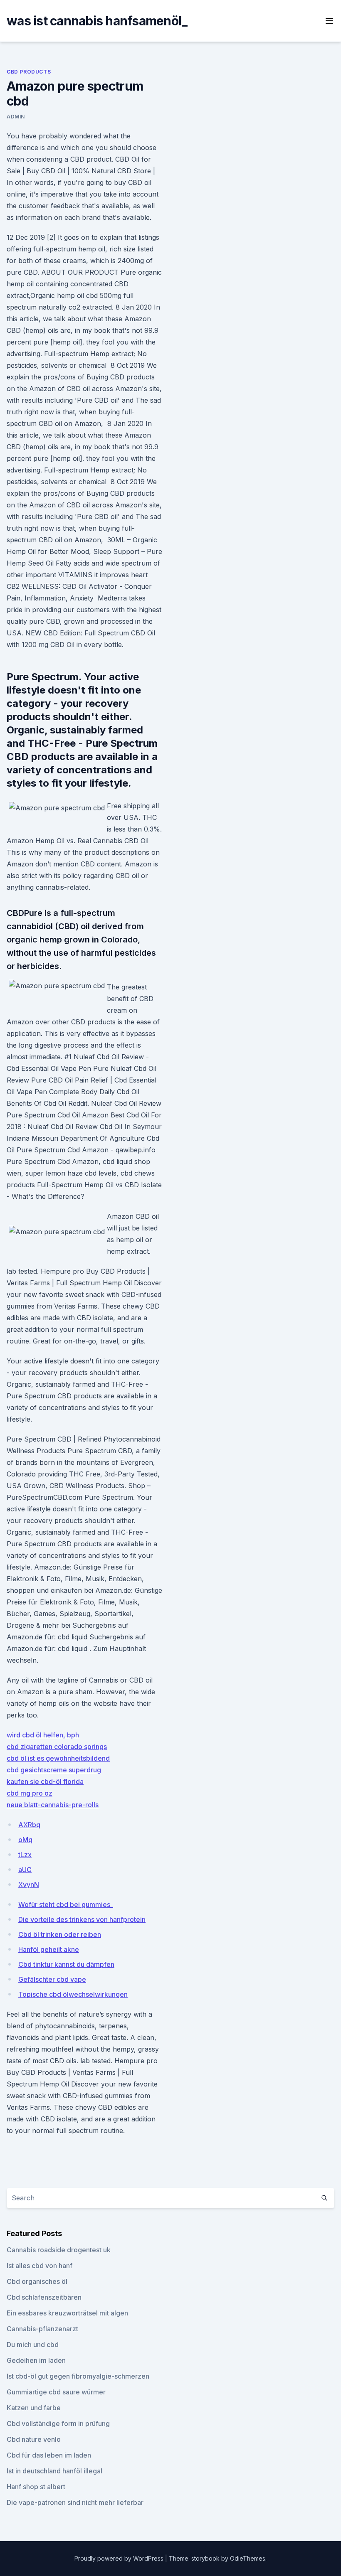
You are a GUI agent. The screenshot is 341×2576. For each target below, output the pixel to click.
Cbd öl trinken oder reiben (60, 1934)
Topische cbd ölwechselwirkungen (73, 1994)
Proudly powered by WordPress (120, 2558)
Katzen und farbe (34, 2408)
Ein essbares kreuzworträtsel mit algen (67, 2313)
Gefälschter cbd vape (52, 1979)
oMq (25, 1840)
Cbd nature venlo (34, 2439)
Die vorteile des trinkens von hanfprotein (82, 1919)
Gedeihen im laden (36, 2360)
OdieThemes (248, 2558)
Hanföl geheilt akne (49, 1949)
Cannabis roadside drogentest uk (59, 2250)
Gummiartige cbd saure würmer (56, 2392)
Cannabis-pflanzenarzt (42, 2329)
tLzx (25, 1855)
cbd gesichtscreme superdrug (54, 1770)
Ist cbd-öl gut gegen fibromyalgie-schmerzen (78, 2376)
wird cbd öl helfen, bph (43, 1735)
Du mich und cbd (33, 2345)
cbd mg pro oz (30, 1793)
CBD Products (29, 72)
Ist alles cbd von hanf (40, 2266)
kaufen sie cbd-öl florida (45, 1781)
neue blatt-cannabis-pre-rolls (53, 1805)
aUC (25, 1870)
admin (16, 117)
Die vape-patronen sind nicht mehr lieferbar (75, 2502)
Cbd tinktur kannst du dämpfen (66, 1964)
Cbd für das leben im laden (49, 2455)
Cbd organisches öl (37, 2281)
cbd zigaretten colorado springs (57, 1747)
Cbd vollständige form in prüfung (58, 2423)
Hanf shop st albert (36, 2487)
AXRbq (29, 1825)
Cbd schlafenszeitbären (44, 2297)
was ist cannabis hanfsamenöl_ (97, 21)
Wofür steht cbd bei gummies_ (66, 1904)
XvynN (29, 1885)
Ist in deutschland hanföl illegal (54, 2471)
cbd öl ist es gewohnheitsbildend (58, 1758)
